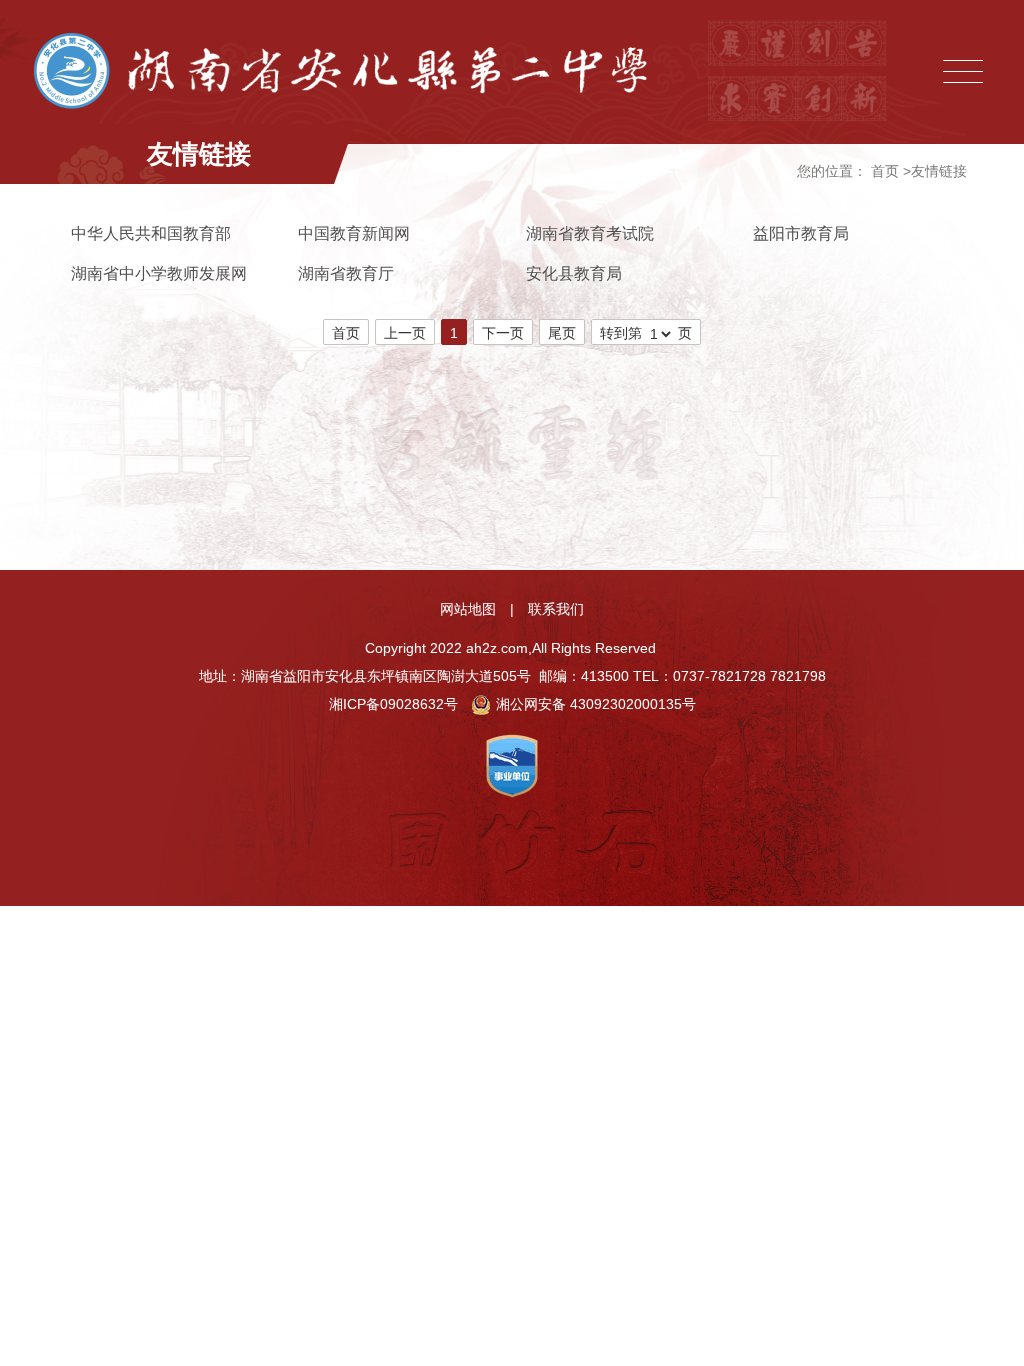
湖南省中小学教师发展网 (159, 273)
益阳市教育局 (801, 233)
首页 (885, 171)
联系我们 (556, 609)
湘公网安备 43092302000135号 (596, 704)
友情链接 (939, 171)
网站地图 (468, 609)
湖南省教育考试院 (590, 233)
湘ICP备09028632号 (393, 704)
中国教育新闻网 (354, 233)
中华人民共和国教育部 (151, 233)
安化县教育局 (574, 273)
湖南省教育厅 (346, 273)
